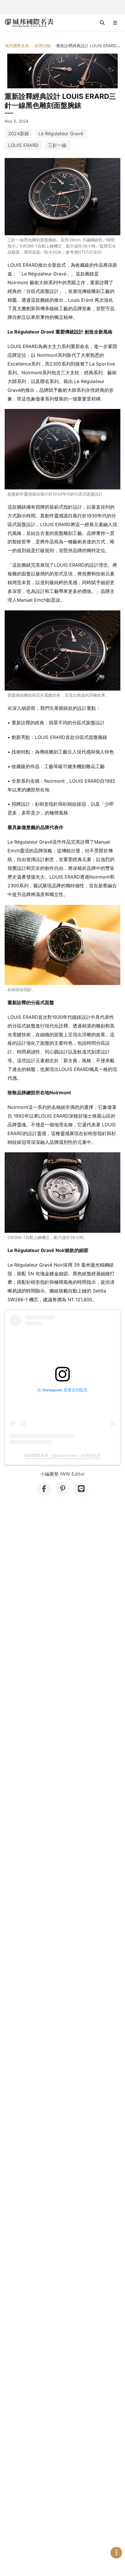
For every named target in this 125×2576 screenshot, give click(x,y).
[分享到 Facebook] (44, 1489)
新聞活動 (43, 46)
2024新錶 (19, 134)
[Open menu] (115, 23)
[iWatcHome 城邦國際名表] (29, 23)
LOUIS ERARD (23, 145)
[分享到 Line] (81, 1489)
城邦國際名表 (17, 46)
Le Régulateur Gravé (61, 134)
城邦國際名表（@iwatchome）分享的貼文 (63, 1455)
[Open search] (102, 23)
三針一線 (57, 145)
